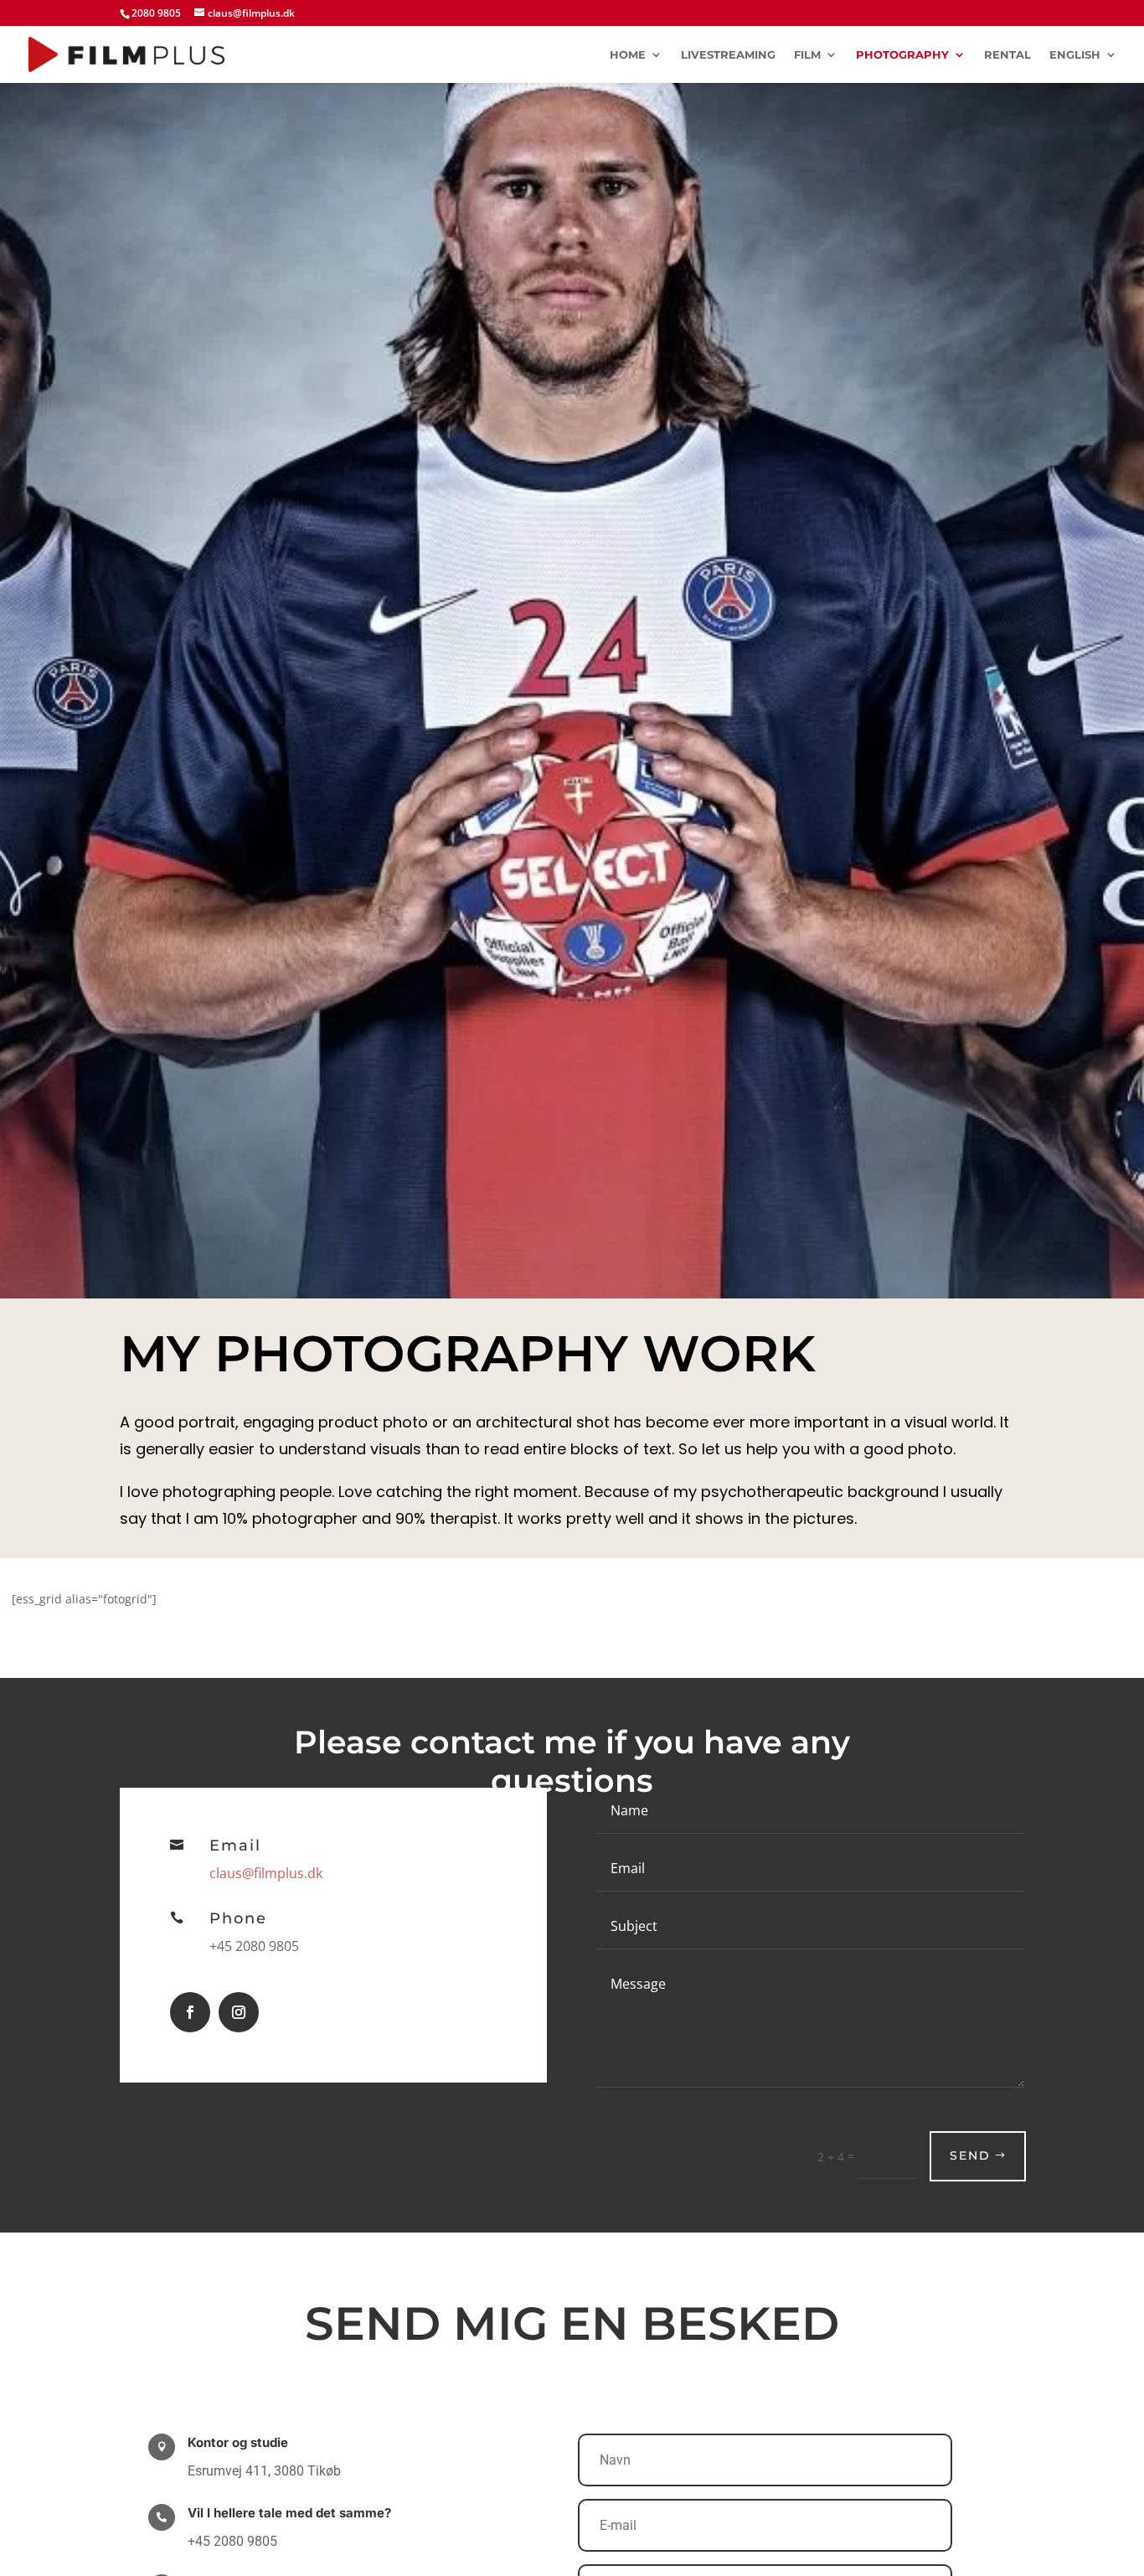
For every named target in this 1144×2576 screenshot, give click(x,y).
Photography (902, 55)
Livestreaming (728, 55)
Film (807, 55)
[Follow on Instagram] (239, 2012)
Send (970, 2155)
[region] (926, 2394)
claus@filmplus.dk (266, 1873)
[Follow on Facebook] (190, 2012)
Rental (1007, 55)
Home (628, 55)
